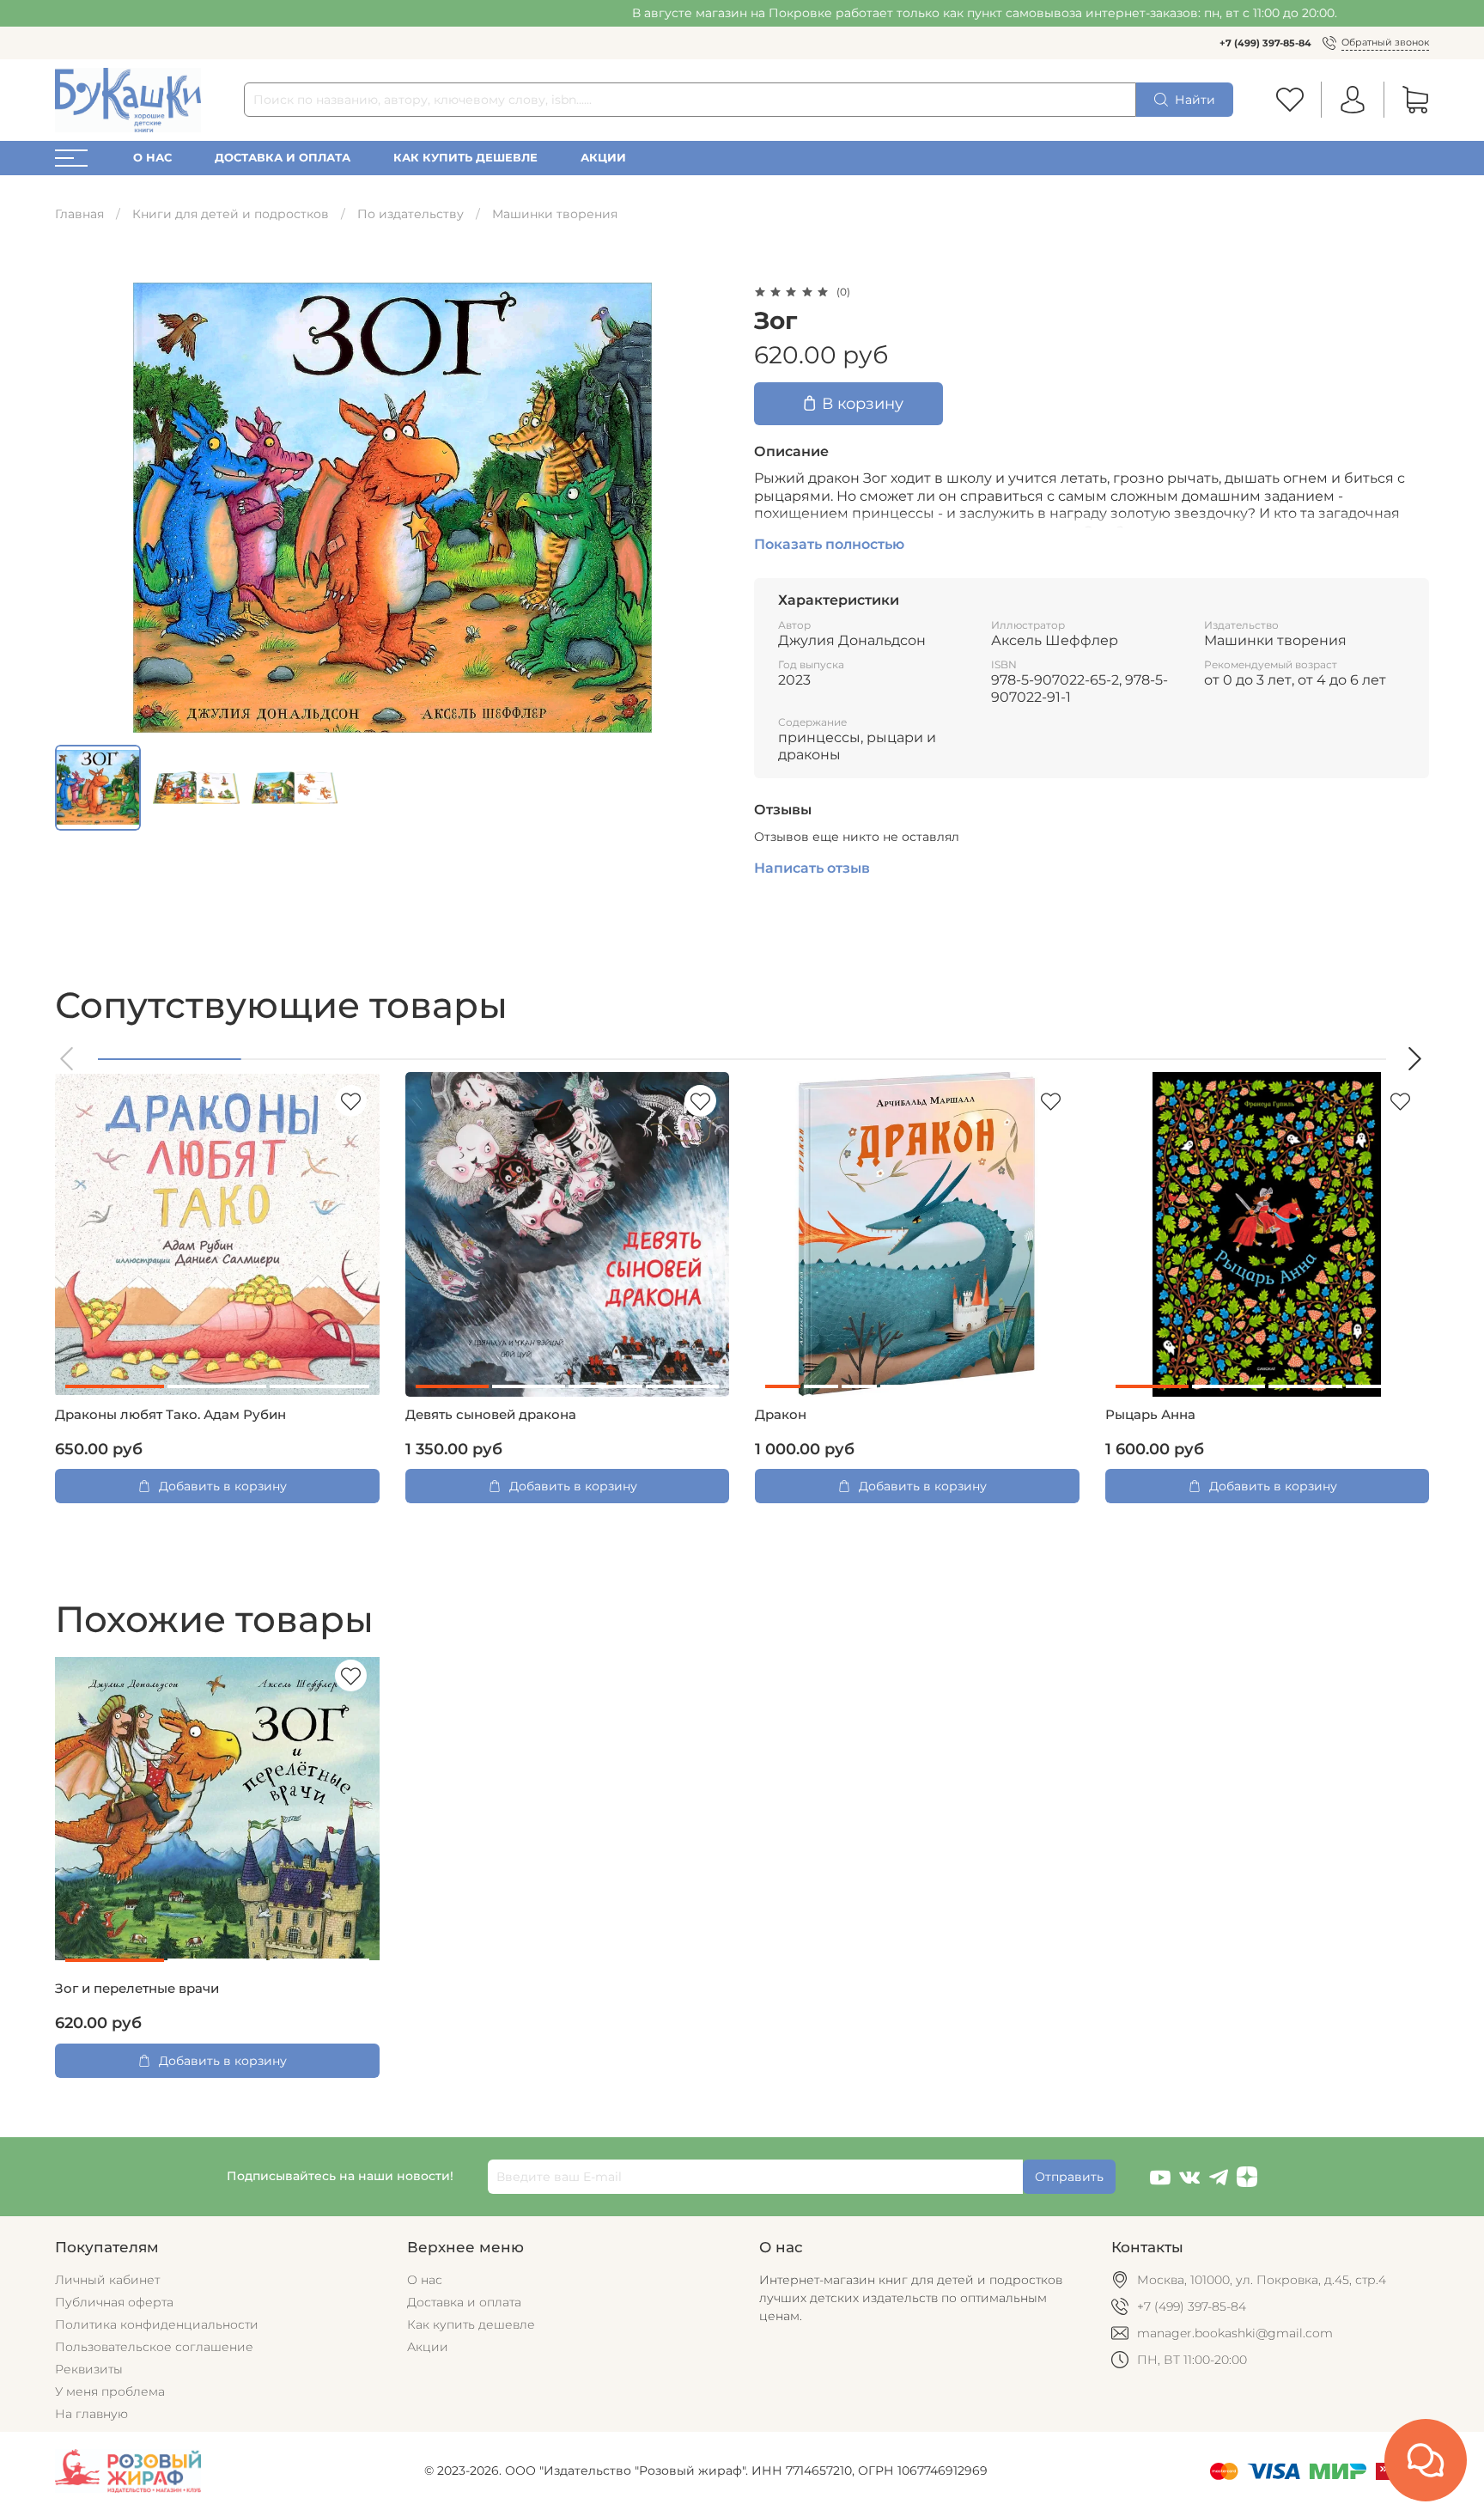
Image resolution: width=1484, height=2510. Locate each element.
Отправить (1069, 2177)
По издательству (411, 214)
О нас (152, 158)
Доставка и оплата (283, 158)
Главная (79, 214)
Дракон (781, 1415)
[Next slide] (706, 508)
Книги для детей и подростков (231, 214)
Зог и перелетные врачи (137, 1989)
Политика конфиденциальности (157, 2324)
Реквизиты (89, 2369)
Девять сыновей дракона (491, 1415)
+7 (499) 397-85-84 (1265, 43)
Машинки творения (555, 214)
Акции (603, 158)
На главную (91, 2414)
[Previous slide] (79, 508)
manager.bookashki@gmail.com (1235, 2333)
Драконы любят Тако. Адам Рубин (170, 1415)
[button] (68, 1059)
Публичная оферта (114, 2302)
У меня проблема (110, 2391)
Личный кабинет (107, 2280)
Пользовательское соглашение (154, 2347)
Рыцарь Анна (1150, 1415)
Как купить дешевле (465, 158)
